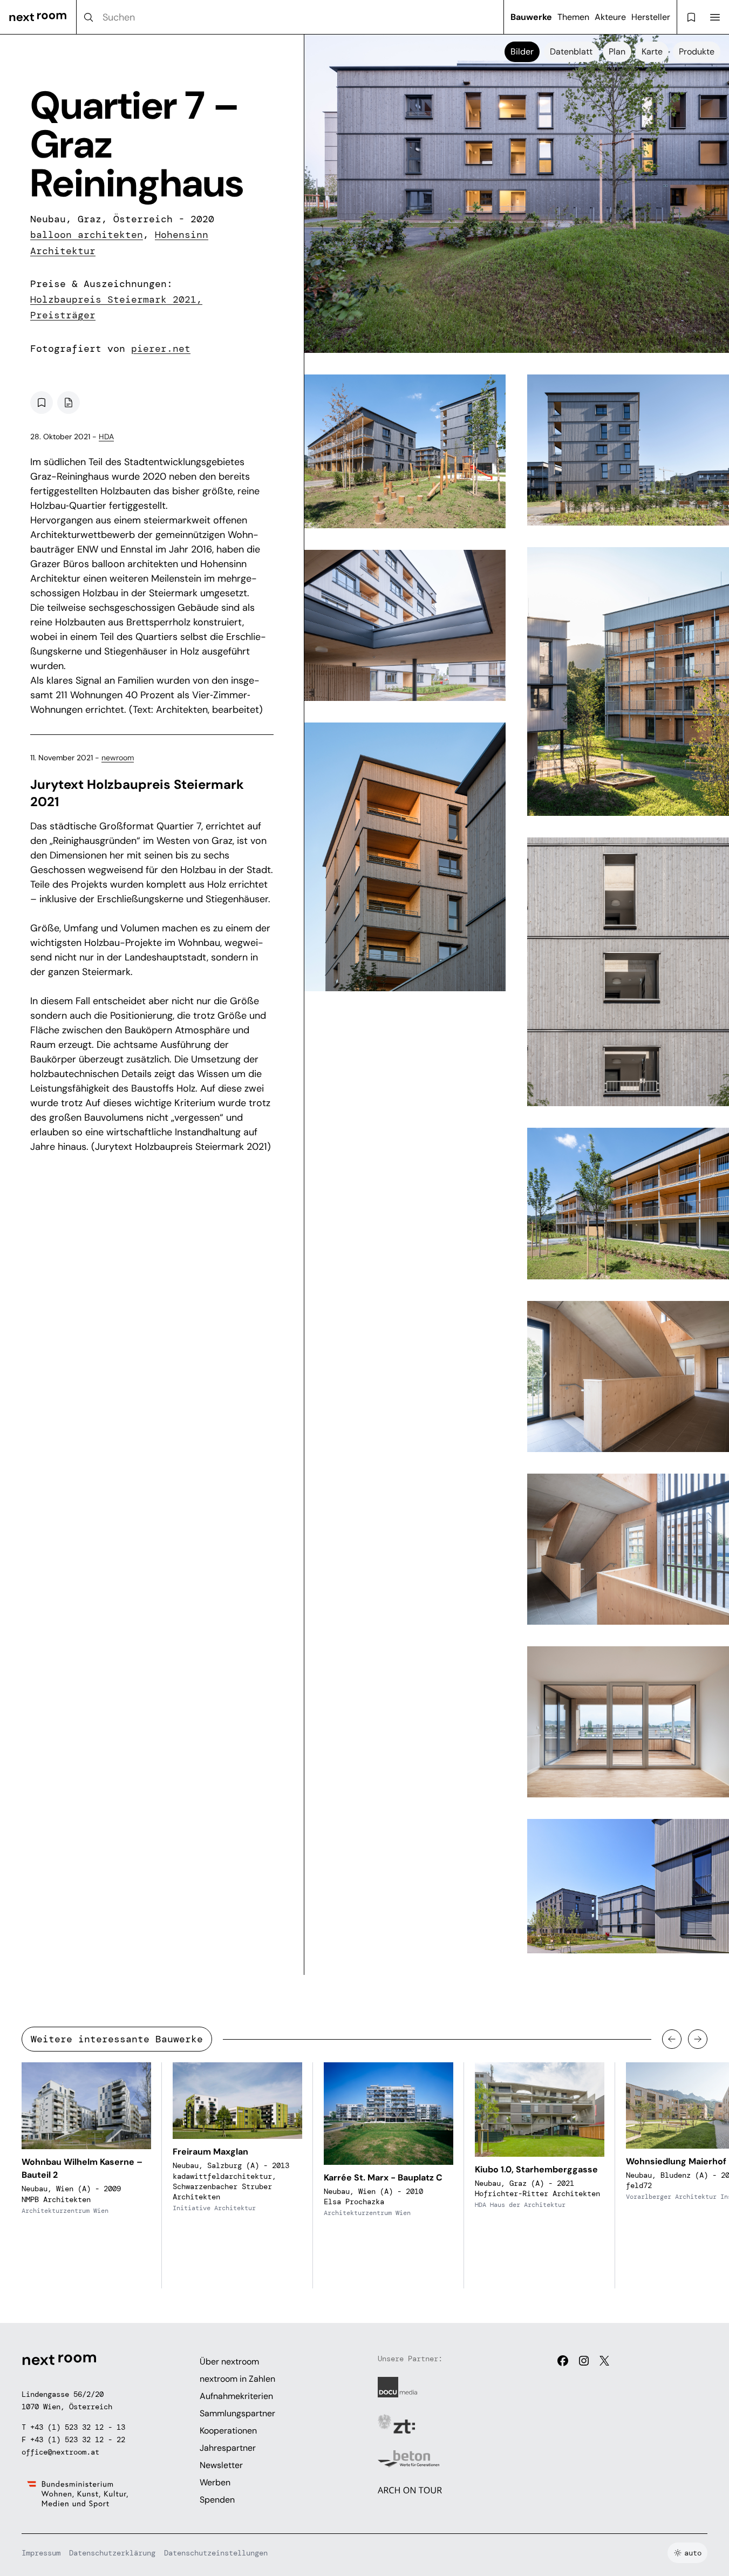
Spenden (217, 2500)
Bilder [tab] (522, 52)
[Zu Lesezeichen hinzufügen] (42, 403)
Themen (573, 17)
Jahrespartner (228, 2448)
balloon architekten (87, 235)
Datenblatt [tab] (571, 52)
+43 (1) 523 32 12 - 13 (78, 2427)
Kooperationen (228, 2431)
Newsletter (221, 2465)
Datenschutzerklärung (112, 2553)
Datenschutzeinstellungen (216, 2553)
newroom (118, 758)
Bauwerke (531, 17)
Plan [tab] (617, 52)
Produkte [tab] (697, 52)
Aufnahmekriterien (236, 2396)
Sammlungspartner (237, 2413)
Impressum (41, 2553)
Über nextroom (229, 2362)
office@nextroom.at (60, 2452)
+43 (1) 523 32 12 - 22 (78, 2439)
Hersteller (651, 17)
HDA (106, 437)
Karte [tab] (652, 52)
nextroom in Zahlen (237, 2379)
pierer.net (161, 349)
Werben (215, 2482)
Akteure (610, 17)
